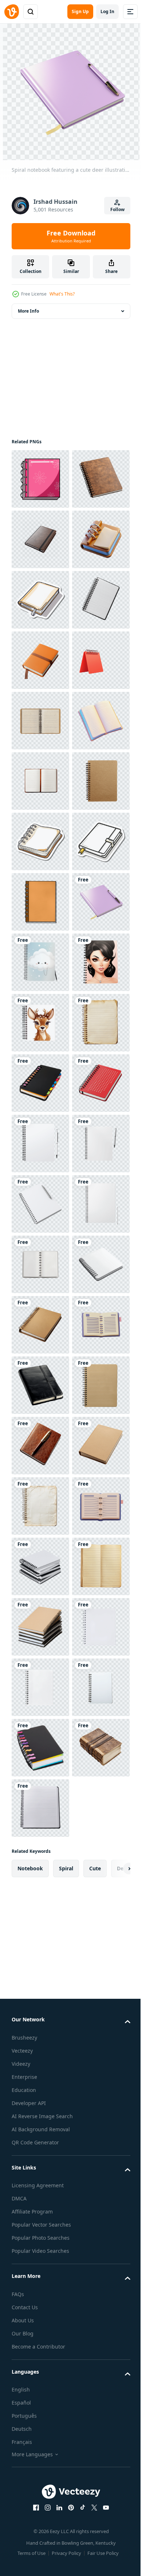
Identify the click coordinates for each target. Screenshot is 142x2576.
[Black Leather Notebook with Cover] (40, 2291)
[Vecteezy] (12, 12)
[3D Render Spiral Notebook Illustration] (40, 660)
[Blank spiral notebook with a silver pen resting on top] (40, 1989)
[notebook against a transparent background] (40, 2110)
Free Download (71, 236)
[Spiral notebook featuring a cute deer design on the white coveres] (40, 1506)
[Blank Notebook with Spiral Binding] (40, 2352)
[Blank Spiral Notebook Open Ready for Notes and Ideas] (40, 2050)
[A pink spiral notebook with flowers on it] (40, 479)
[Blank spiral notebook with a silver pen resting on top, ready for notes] (40, 1868)
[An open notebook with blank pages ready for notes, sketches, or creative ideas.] (40, 1023)
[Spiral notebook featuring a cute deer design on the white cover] (40, 1446)
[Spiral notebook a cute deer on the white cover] (40, 1566)
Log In (107, 11)
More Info (28, 311)
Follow (117, 209)
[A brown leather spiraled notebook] (40, 1325)
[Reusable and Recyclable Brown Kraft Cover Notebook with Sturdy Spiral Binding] (40, 1144)
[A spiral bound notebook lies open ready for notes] (40, 1204)
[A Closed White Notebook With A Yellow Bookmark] (40, 1264)
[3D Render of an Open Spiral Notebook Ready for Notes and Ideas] (40, 2231)
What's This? (62, 294)
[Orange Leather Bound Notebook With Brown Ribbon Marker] (40, 841)
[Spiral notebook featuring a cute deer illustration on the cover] (40, 1385)
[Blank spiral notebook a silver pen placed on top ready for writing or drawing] (40, 1929)
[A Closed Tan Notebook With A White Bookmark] (40, 721)
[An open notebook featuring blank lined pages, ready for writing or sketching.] (40, 1083)
